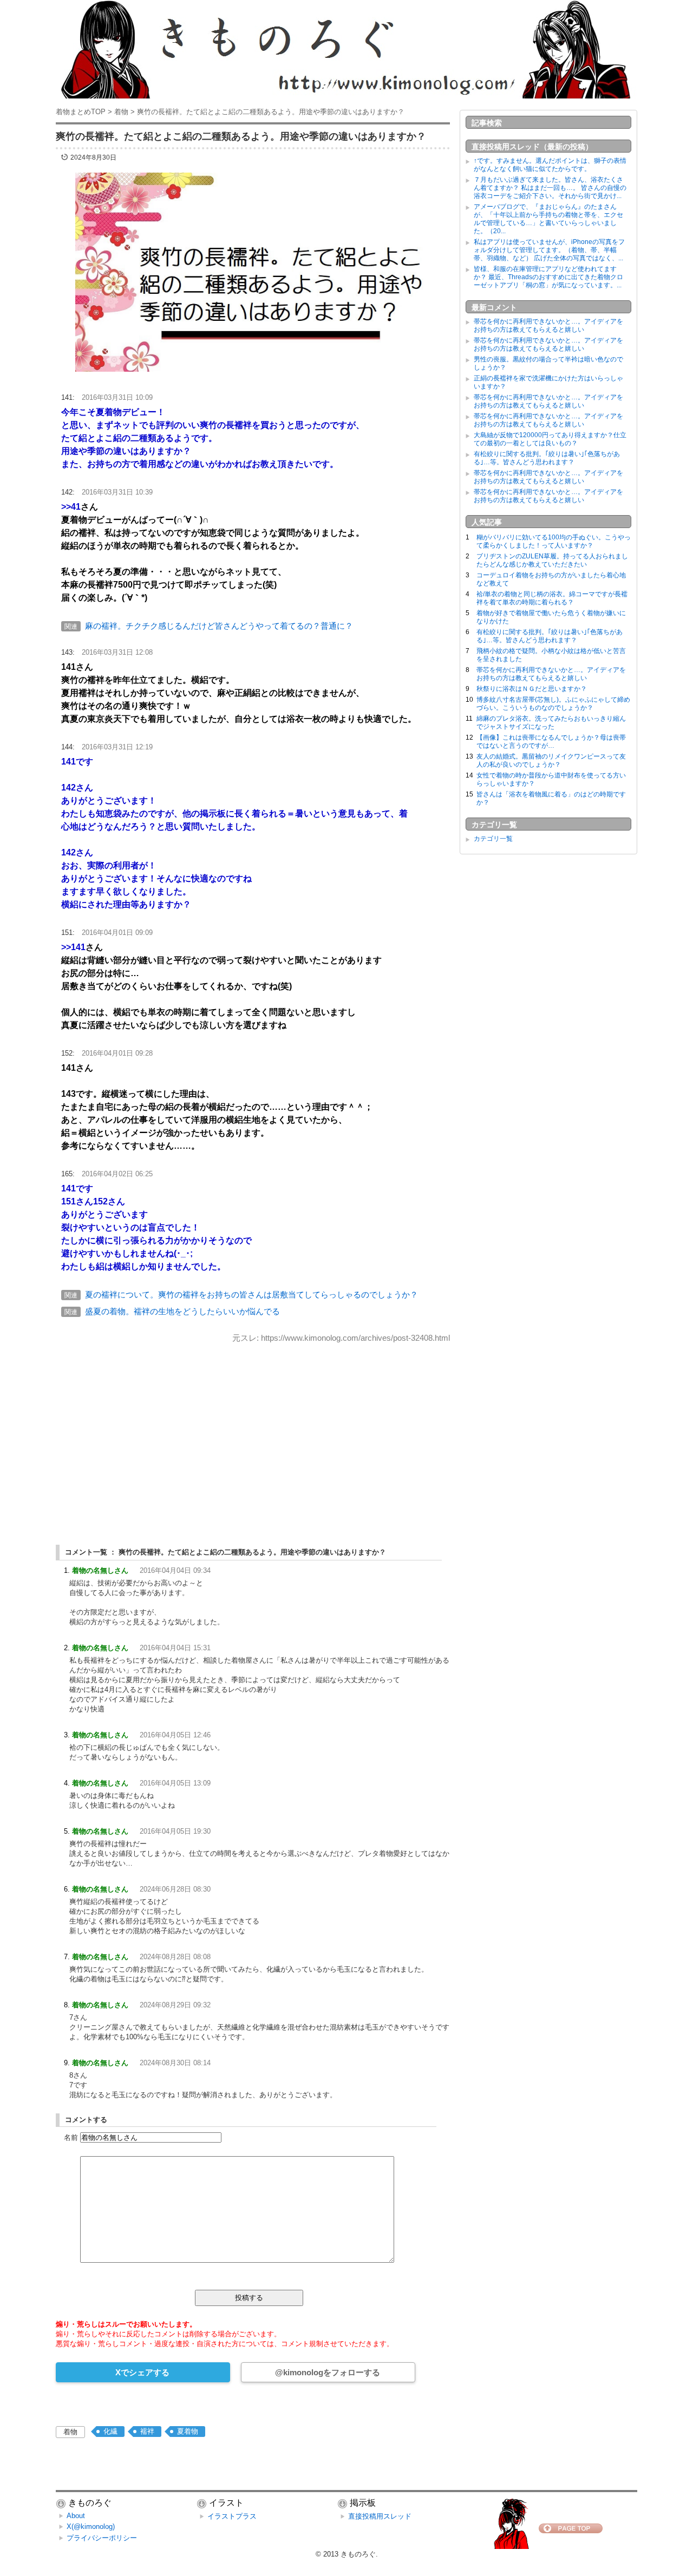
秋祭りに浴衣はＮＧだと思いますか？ (532, 689)
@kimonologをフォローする (328, 2372)
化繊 (110, 2431)
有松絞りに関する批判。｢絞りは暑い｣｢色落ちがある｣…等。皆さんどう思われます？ (547, 458)
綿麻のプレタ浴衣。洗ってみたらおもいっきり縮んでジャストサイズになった (551, 723)
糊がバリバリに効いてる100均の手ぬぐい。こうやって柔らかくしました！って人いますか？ (554, 541)
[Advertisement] (253, 1434)
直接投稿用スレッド (380, 2516)
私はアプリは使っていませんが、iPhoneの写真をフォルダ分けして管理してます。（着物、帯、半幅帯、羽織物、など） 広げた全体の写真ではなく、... (549, 250)
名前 (71, 2137)
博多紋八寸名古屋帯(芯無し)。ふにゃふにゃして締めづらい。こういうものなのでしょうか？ (553, 704)
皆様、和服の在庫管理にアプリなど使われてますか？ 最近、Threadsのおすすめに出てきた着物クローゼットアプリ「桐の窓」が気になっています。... (548, 277)
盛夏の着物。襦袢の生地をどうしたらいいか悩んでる (182, 1311)
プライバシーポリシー (102, 2538)
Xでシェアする (142, 2372)
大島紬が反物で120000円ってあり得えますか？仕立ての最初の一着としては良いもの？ (550, 439)
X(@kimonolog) (91, 2526)
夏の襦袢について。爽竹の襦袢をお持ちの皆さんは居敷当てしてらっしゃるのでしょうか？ (251, 1294)
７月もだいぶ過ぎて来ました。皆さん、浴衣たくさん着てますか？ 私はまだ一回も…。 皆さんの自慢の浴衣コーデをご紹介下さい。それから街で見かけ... (550, 188)
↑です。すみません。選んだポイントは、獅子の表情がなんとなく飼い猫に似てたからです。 (550, 165)
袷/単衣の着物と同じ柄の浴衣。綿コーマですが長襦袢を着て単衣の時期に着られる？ (552, 598)
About (76, 2516)
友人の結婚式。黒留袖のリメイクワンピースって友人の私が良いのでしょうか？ (551, 760)
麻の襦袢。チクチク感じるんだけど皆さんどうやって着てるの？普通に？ (219, 626)
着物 (70, 2432)
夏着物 (188, 2431)
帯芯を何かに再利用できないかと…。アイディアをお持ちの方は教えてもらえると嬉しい (548, 325)
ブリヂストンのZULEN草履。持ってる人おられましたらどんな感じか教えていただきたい (552, 560)
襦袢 (147, 2431)
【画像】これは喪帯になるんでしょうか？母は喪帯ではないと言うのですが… (551, 742)
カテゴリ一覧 (493, 839)
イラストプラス (232, 2516)
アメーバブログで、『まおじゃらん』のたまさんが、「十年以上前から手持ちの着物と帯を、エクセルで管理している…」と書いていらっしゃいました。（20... (548, 219)
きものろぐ (358, 2554)
